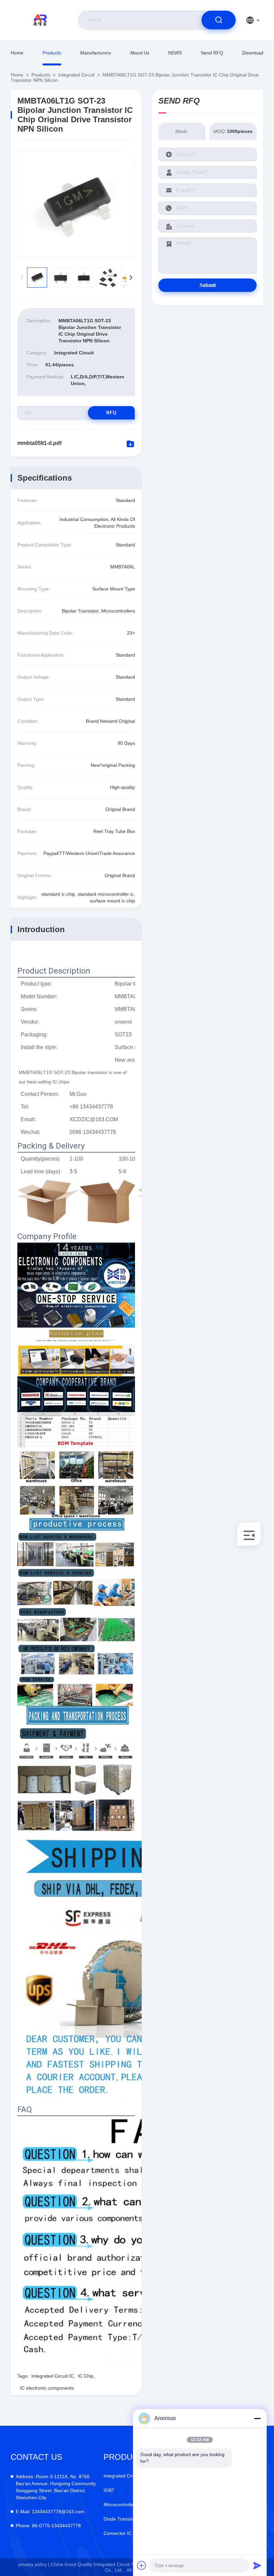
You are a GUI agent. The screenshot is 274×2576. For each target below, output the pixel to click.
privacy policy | (34, 2564)
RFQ (111, 413)
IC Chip (86, 2376)
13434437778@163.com (50, 2512)
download (253, 53)
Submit (208, 285)
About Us (140, 53)
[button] (131, 278)
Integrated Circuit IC (53, 2376)
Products (52, 53)
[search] (219, 20)
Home (17, 53)
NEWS (175, 53)
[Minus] (257, 2418)
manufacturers (96, 53)
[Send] (257, 2565)
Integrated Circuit (76, 75)
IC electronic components (47, 2388)
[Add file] (142, 2565)
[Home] (41, 20)
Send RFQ (212, 53)
